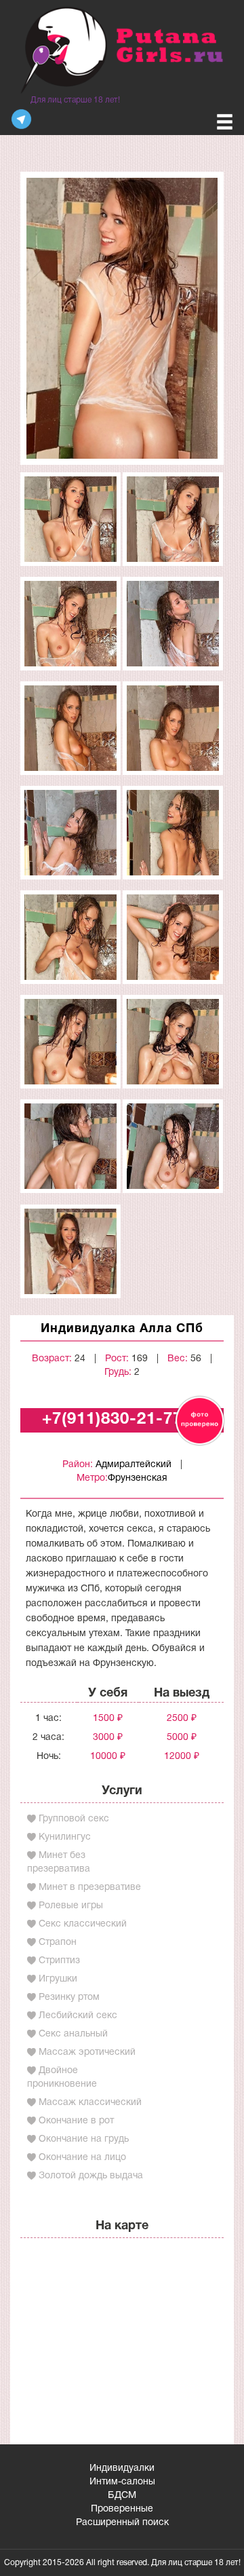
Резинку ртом (69, 1997)
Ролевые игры (71, 1906)
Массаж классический (90, 2103)
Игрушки (58, 1979)
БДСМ (122, 2496)
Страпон (58, 1943)
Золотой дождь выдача (91, 2176)
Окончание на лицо (82, 2158)
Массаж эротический (87, 2052)
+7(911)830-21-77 (112, 1420)
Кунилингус (65, 1837)
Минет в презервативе (90, 1888)
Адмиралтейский (134, 1465)
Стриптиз (59, 1961)
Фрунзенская (138, 1478)
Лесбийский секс (78, 2016)
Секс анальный (73, 2034)
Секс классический (83, 1924)
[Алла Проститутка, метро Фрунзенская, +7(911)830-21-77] (122, 318)
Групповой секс (74, 1819)
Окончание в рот (76, 2121)
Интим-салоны (122, 2482)
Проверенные (122, 2509)
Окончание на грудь (84, 2139)
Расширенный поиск (122, 2523)
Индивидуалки (122, 2468)
